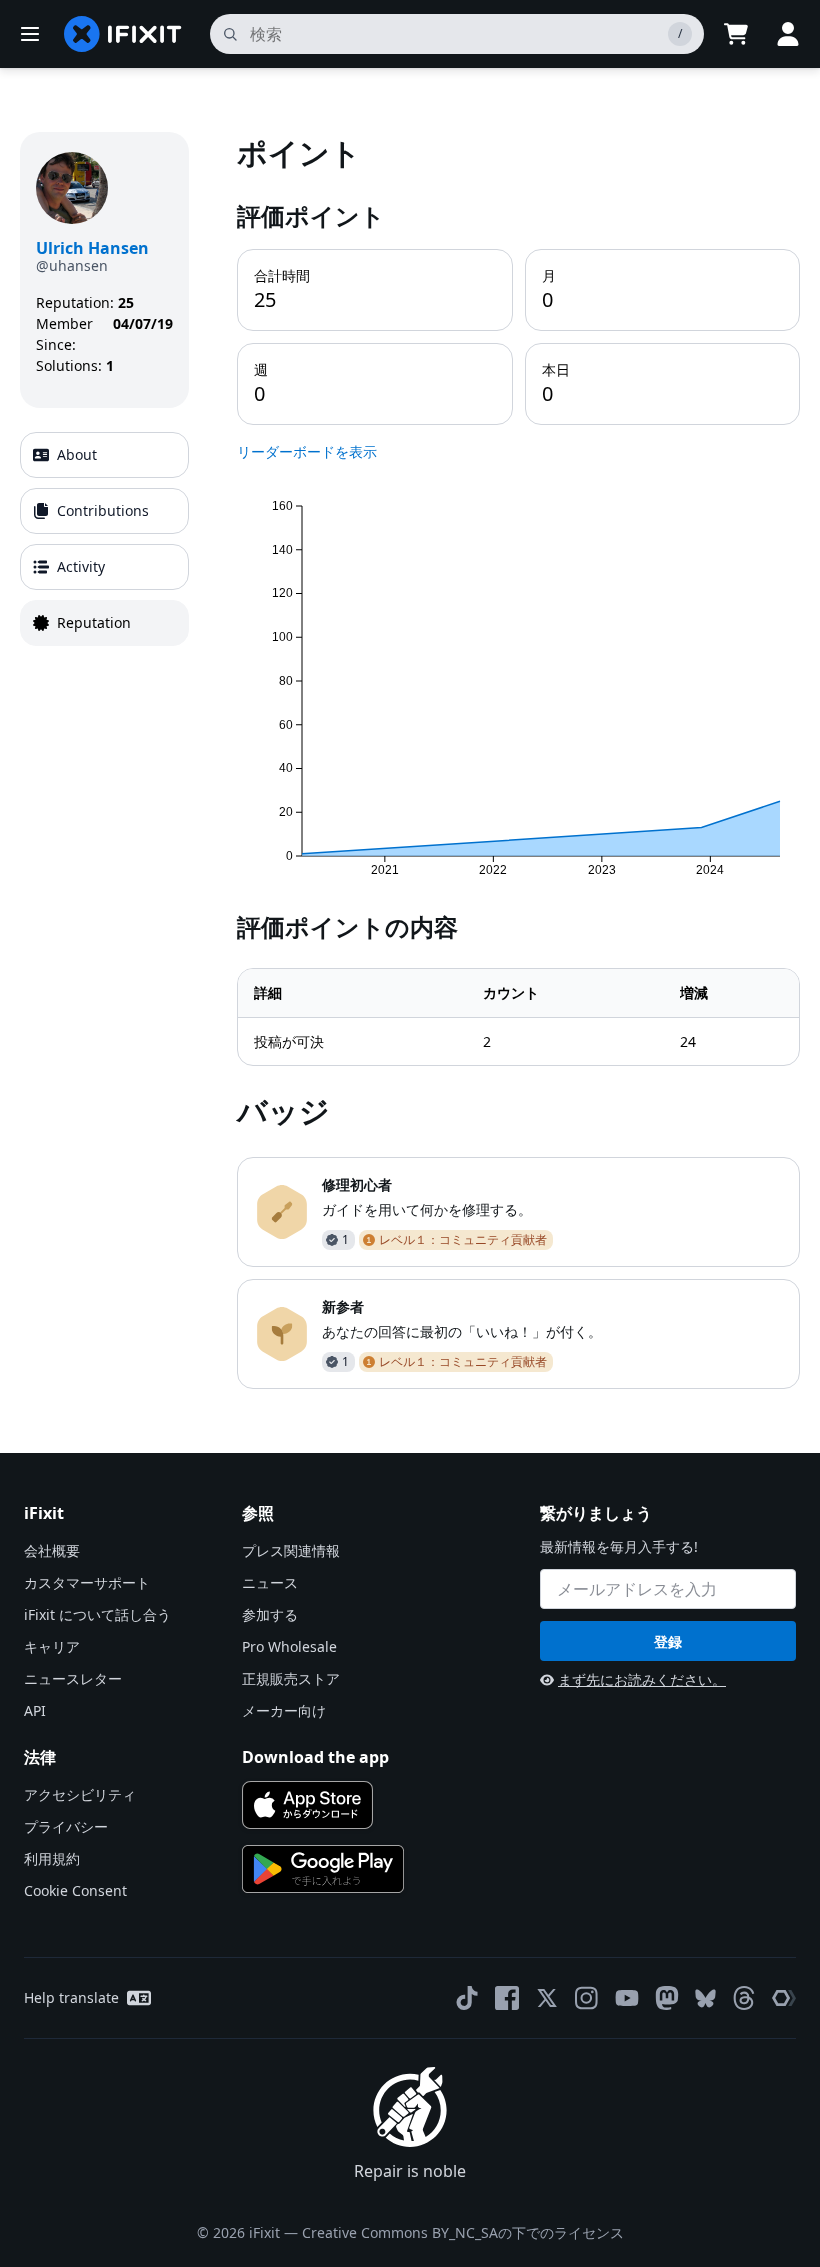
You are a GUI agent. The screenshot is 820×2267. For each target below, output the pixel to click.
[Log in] (788, 34)
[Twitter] (547, 1998)
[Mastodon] (667, 1998)
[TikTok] (467, 1998)
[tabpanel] (518, 760)
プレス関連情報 (291, 1550)
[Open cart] (736, 34)
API (35, 1710)
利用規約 (52, 1858)
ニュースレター (73, 1678)
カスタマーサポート (87, 1582)
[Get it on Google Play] (323, 1869)
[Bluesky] (705, 1998)
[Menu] (30, 34)
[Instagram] (587, 1998)
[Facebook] (507, 1998)
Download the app (315, 1757)
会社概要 (52, 1550)
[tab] (104, 455)
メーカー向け (284, 1710)
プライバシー (66, 1826)
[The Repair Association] (784, 1998)
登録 (668, 1641)
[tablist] (104, 539)
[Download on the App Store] (307, 1805)
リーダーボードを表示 (307, 451)
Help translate (71, 1997)
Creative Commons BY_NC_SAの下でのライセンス (463, 2232)
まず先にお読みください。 (642, 1679)
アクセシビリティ (80, 1794)
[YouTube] (627, 1998)
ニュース (270, 1582)
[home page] (123, 34)
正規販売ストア (291, 1678)
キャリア (52, 1646)
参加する (270, 1614)
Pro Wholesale (289, 1646)
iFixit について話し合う (97, 1614)
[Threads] (744, 1998)
